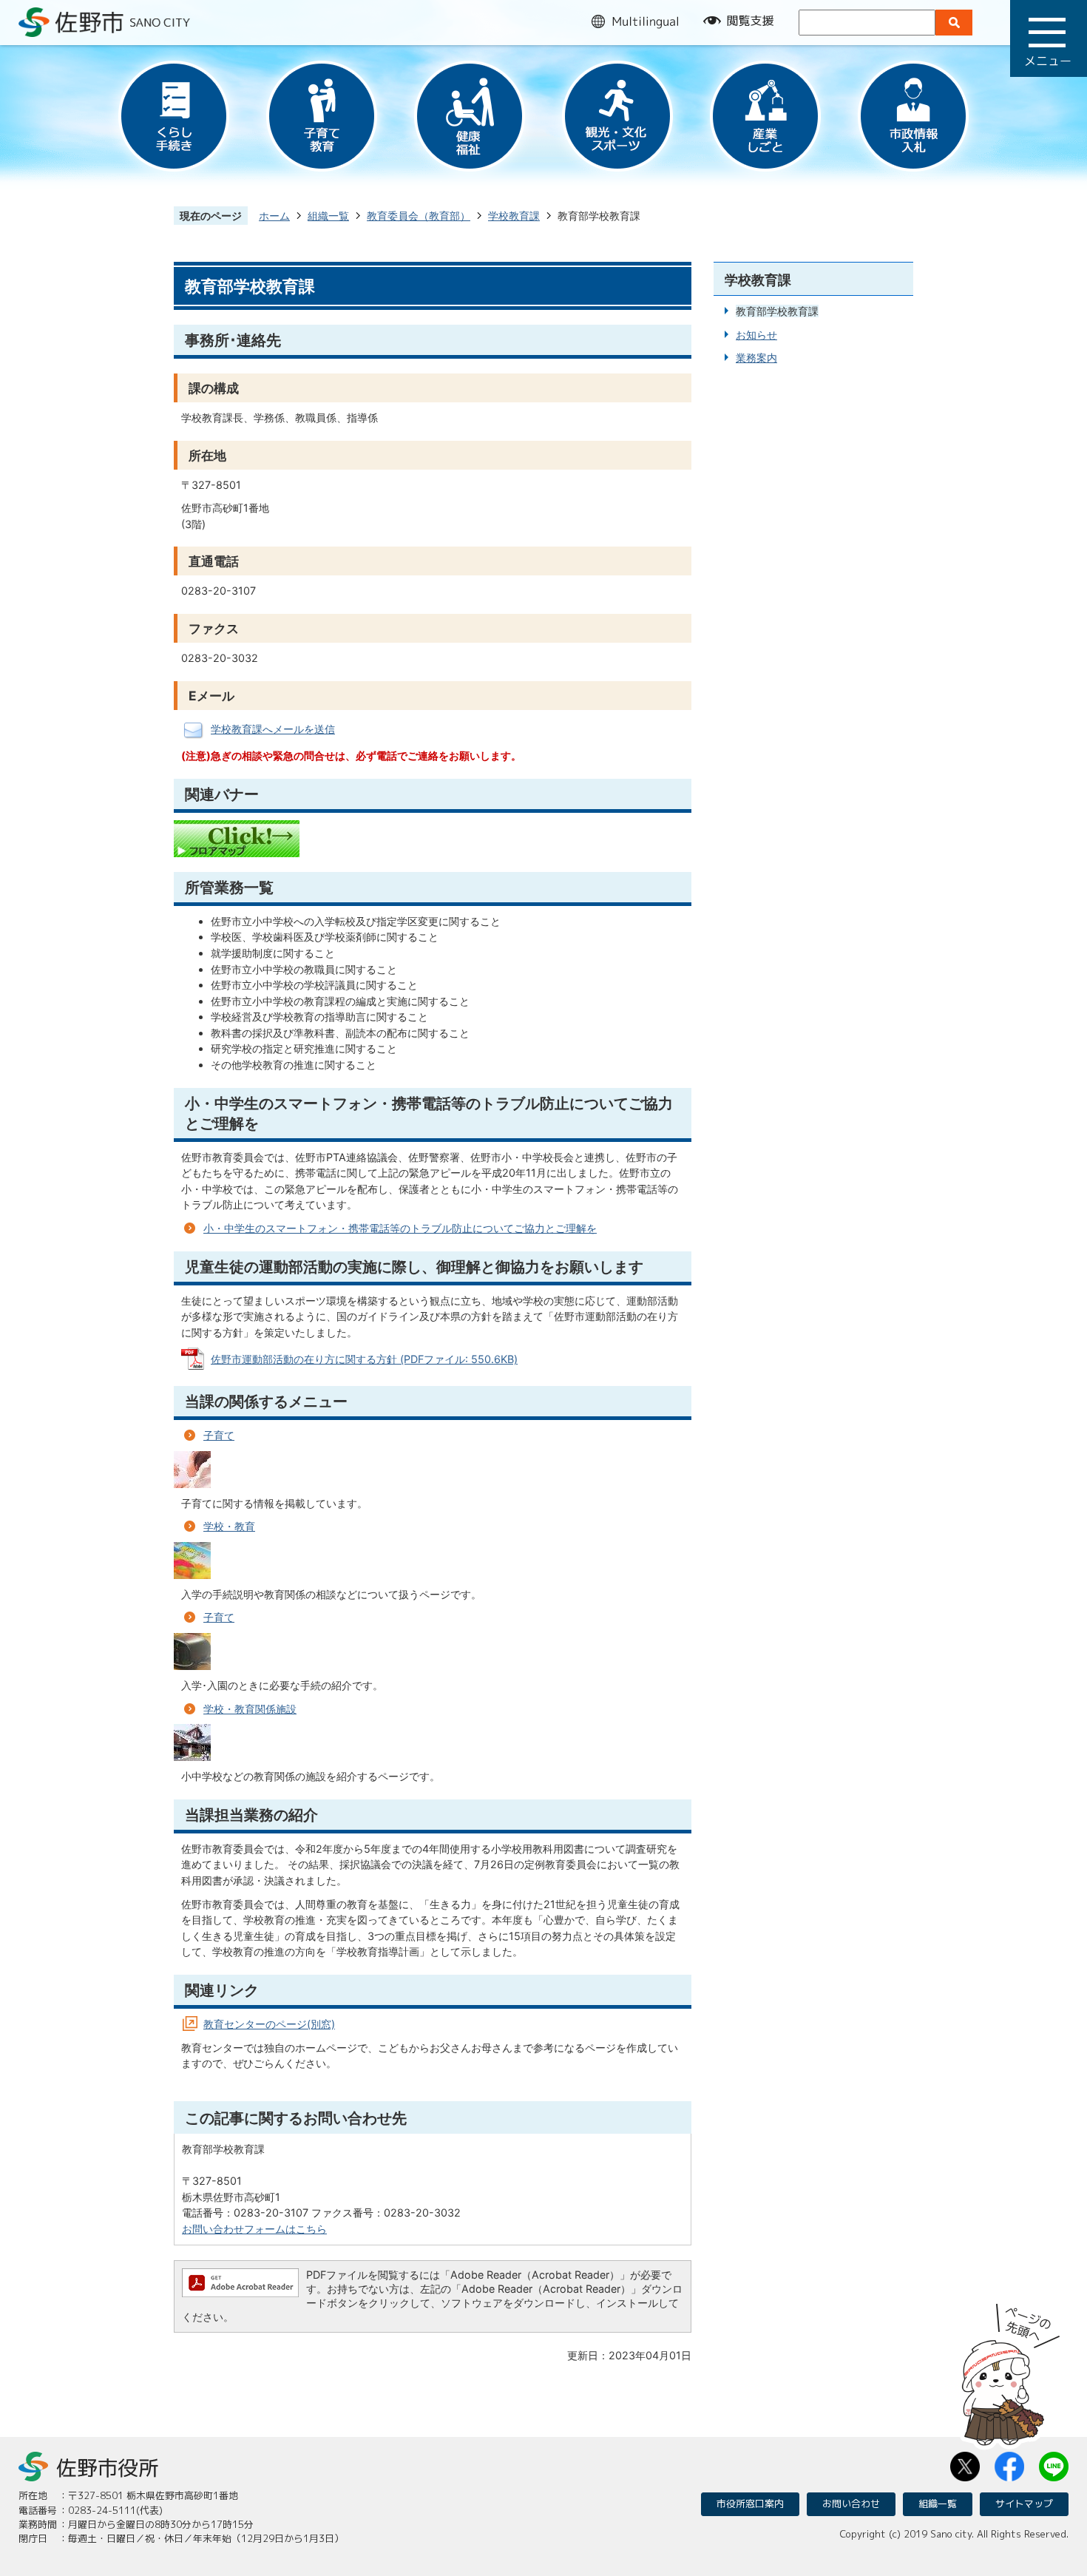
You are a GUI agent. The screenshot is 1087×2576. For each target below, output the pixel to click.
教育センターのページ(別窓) (269, 2024)
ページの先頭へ (1011, 2370)
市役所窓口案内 (750, 2504)
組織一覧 (328, 216)
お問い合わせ (851, 2504)
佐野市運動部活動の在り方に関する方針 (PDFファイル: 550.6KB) (364, 1359)
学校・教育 (229, 1526)
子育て (219, 1435)
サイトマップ (1024, 2504)
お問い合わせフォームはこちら (254, 2229)
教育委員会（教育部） (419, 216)
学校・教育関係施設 (250, 1709)
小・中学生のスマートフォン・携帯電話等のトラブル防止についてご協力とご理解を (400, 1228)
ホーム (274, 216)
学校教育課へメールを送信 (273, 729)
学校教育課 (514, 216)
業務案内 (756, 358)
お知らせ (756, 335)
